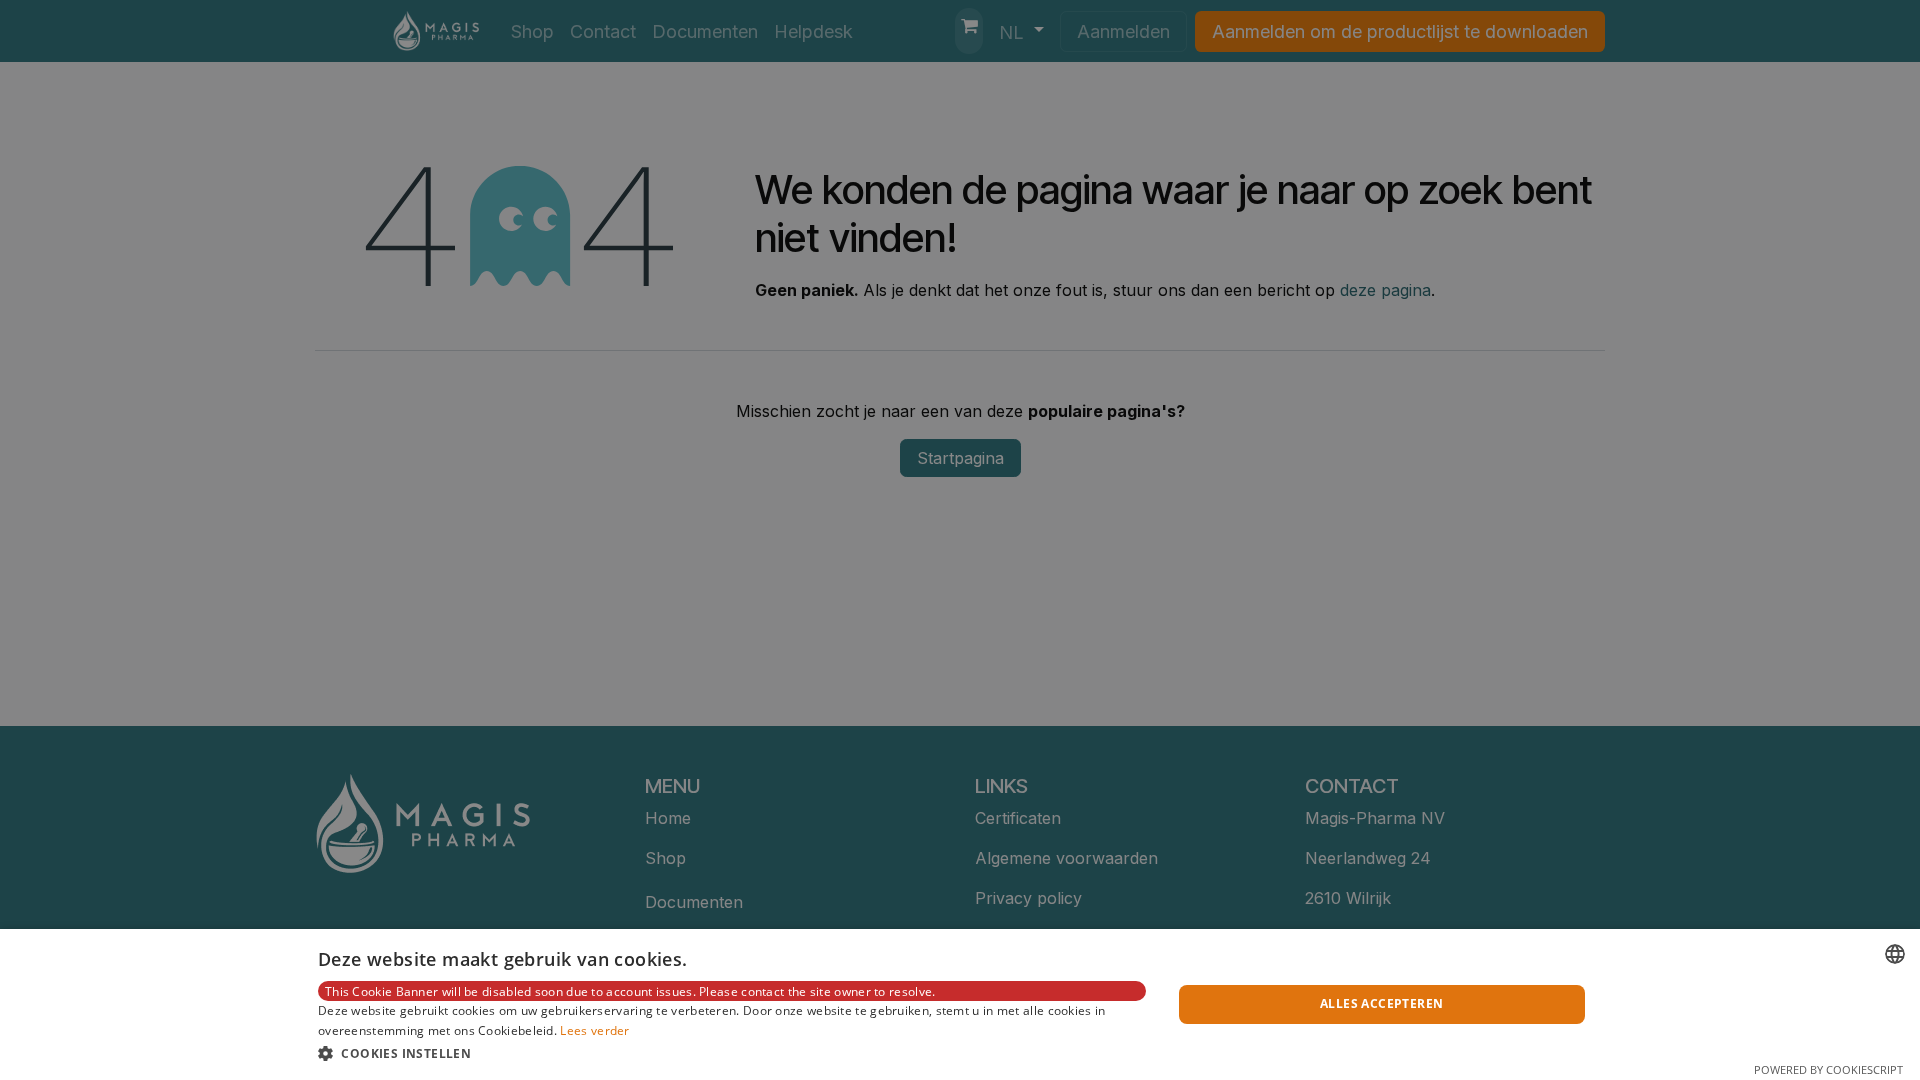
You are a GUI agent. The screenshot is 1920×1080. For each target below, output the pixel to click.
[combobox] (1895, 954)
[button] (732, 1053)
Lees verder (594, 1030)
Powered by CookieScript (1828, 1069)
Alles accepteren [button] (1381, 1003)
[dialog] (960, 1004)
